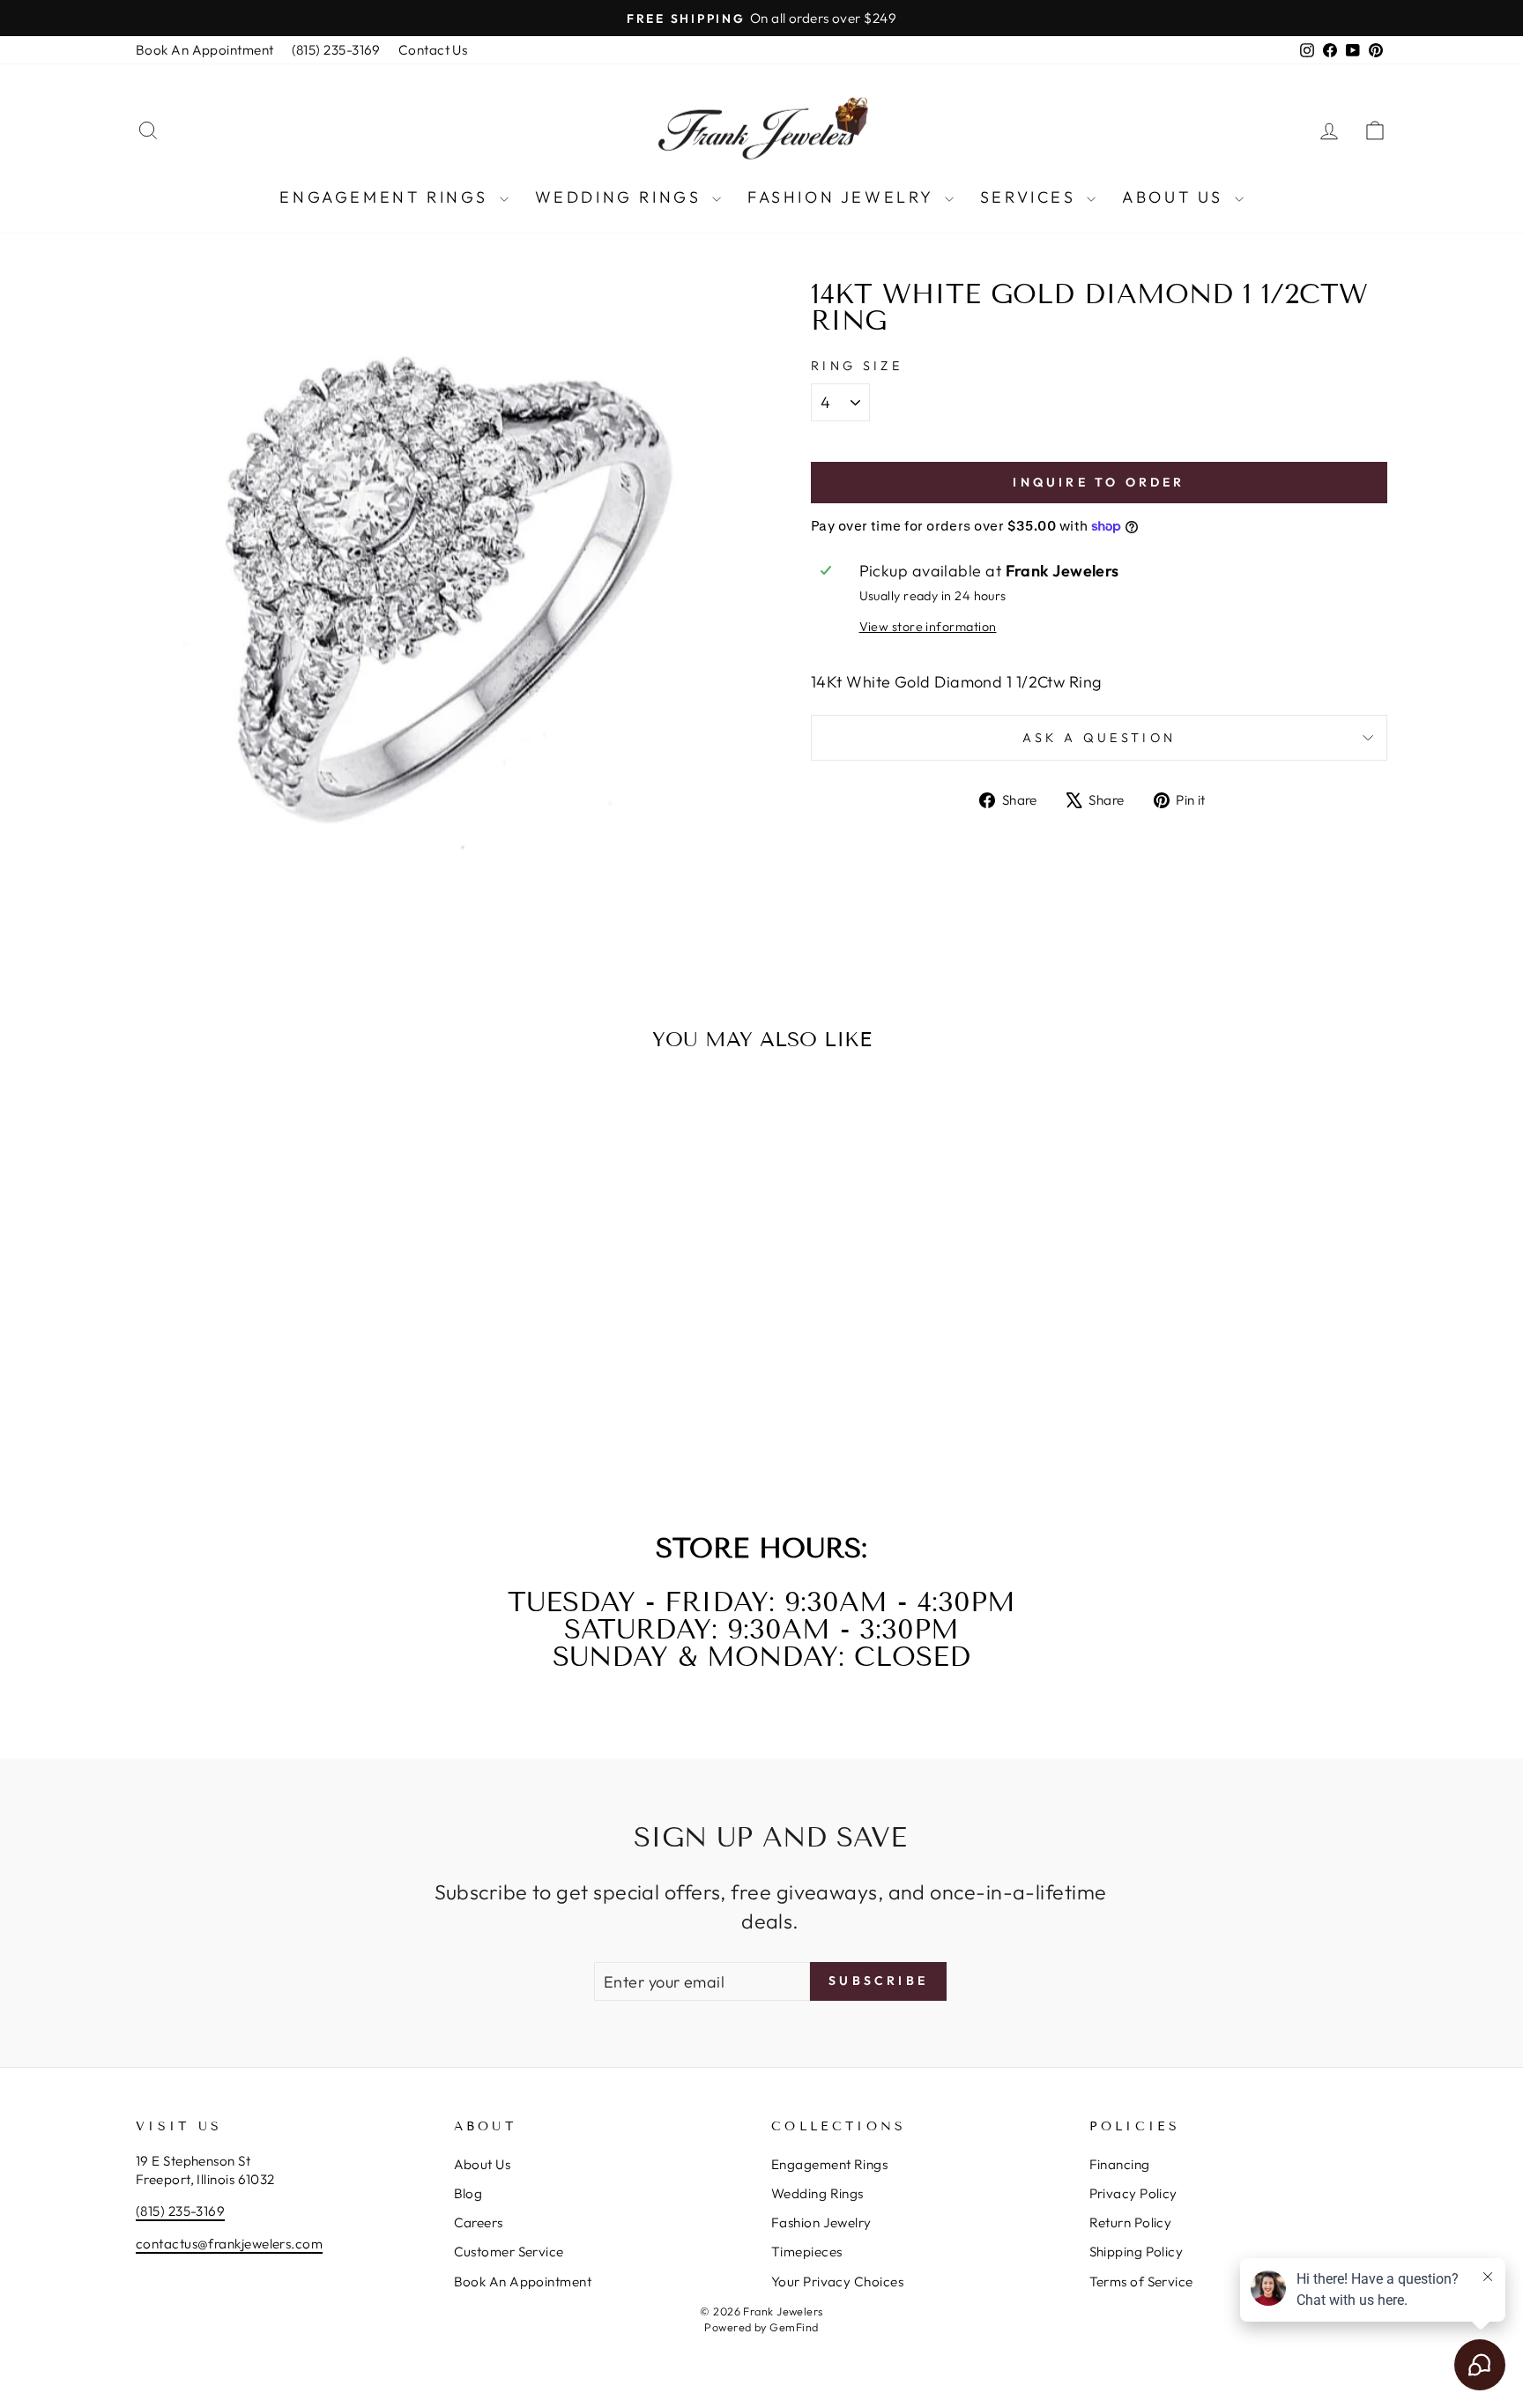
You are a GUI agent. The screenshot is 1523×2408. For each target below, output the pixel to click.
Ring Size (857, 366)
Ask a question (1099, 738)
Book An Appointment (205, 50)
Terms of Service (1141, 2282)
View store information (928, 627)
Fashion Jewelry (844, 197)
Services (1031, 197)
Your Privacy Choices (837, 2282)
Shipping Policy (1137, 2252)
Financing (1120, 2164)
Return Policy (1131, 2222)
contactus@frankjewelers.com (229, 2244)
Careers (479, 2222)
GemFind (794, 2327)
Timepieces (807, 2252)
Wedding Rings (621, 197)
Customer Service (509, 2252)
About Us (1176, 197)
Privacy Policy (1133, 2193)
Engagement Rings (387, 197)
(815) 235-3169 (336, 50)
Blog (468, 2193)
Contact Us (433, 50)
